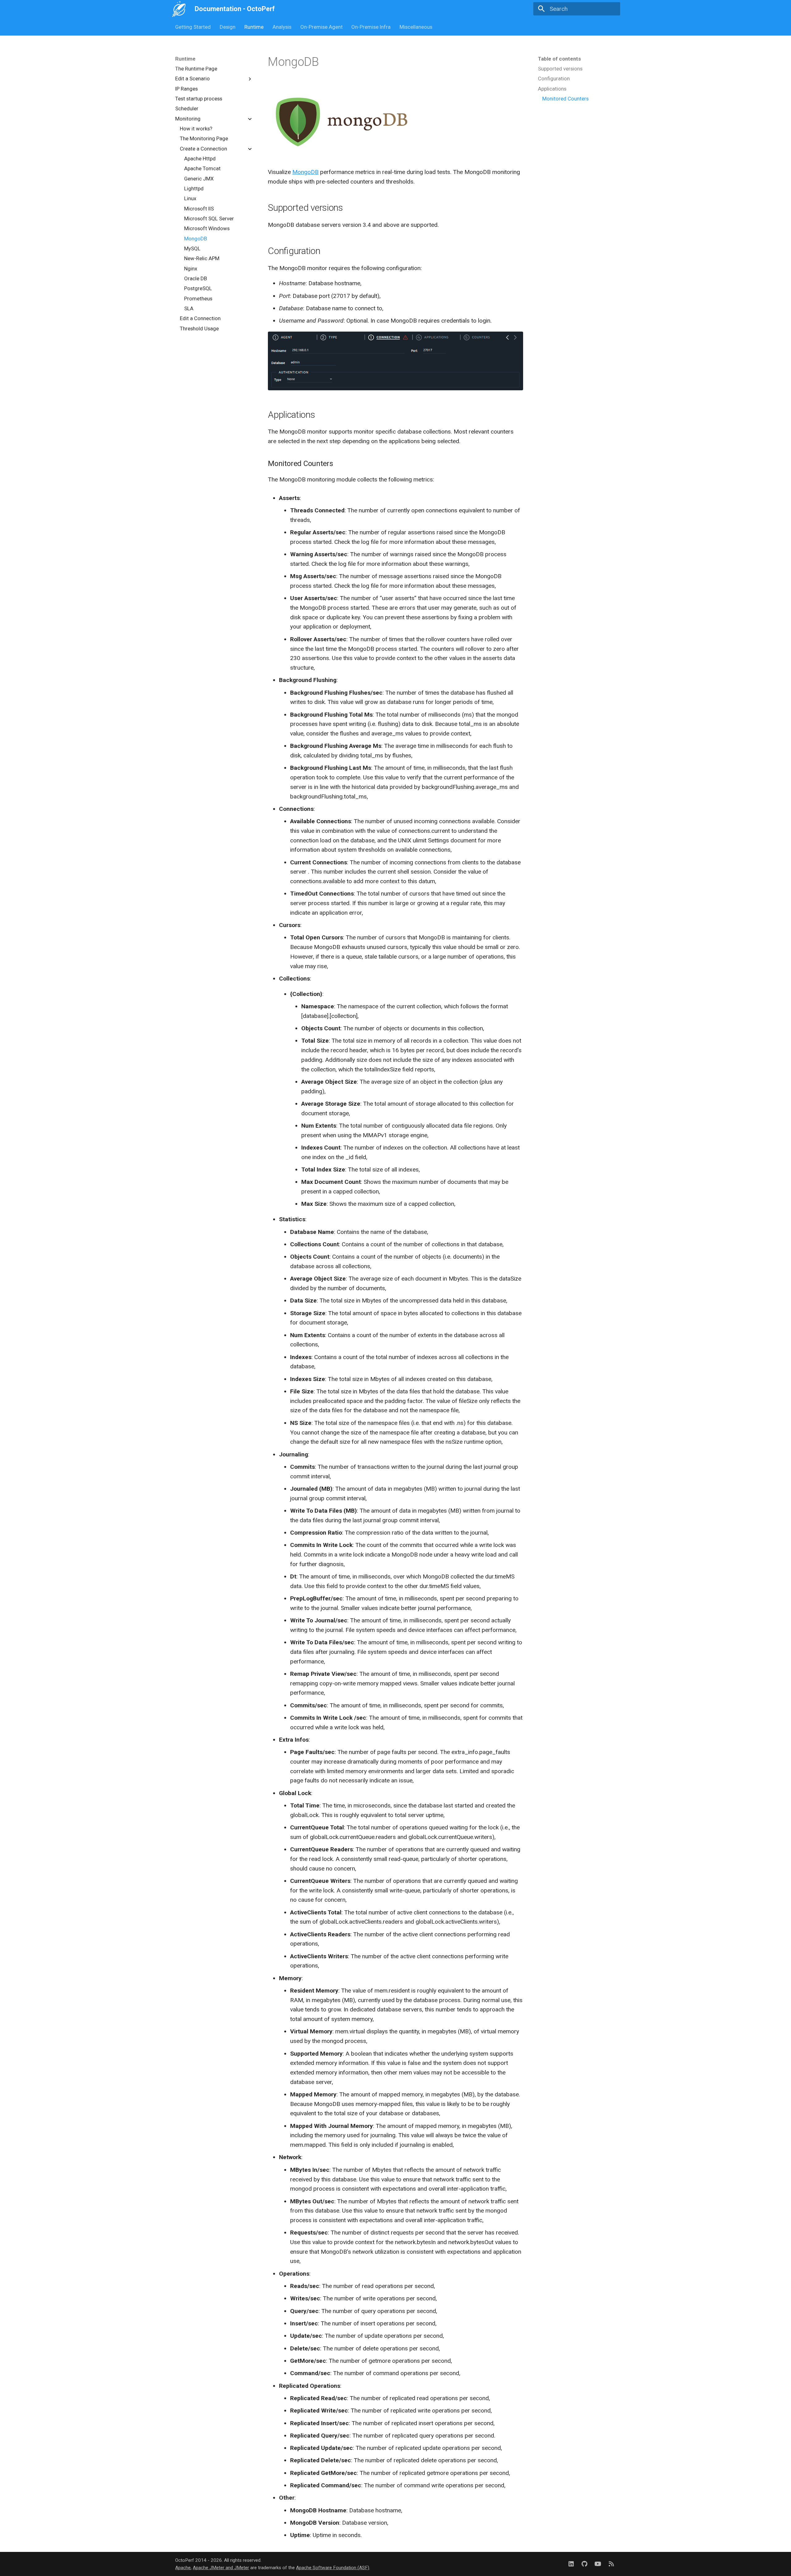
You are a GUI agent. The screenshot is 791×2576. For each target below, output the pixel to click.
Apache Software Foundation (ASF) (333, 2568)
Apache (183, 2568)
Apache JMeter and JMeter (221, 2568)
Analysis (282, 27)
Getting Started (193, 27)
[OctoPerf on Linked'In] (571, 2564)
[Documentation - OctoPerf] (179, 9)
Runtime (254, 27)
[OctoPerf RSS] (611, 2564)
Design (228, 27)
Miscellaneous (416, 27)
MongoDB (305, 172)
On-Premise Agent (321, 27)
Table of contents (559, 59)
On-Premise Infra (371, 27)
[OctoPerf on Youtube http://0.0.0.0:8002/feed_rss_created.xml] (598, 2564)
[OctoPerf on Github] (585, 2564)
